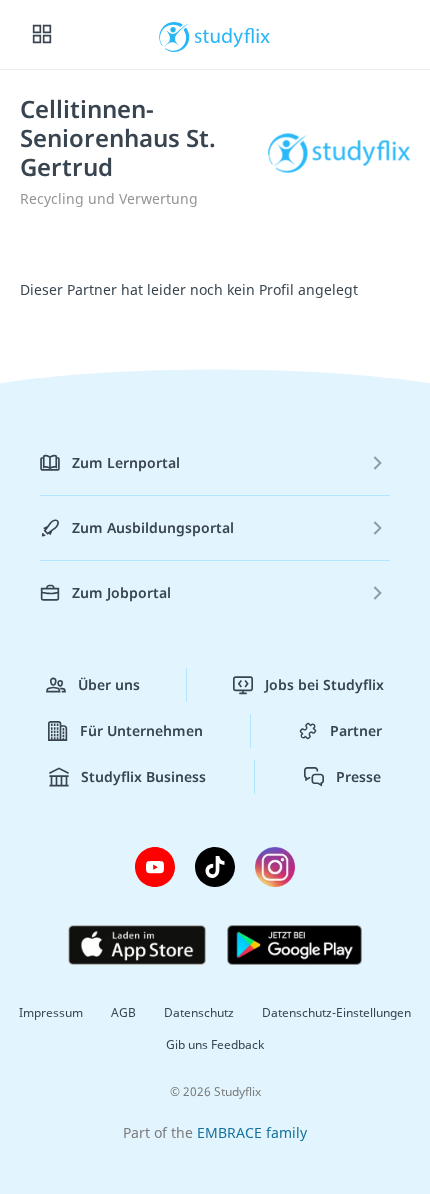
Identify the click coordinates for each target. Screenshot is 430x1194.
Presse (358, 776)
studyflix (232, 35)
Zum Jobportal (121, 592)
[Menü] (42, 35)
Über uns (109, 684)
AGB (123, 1012)
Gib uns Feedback (215, 1044)
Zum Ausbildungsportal (153, 527)
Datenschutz (199, 1012)
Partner (356, 730)
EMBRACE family (252, 1132)
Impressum (51, 1012)
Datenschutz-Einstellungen (336, 1012)
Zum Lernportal (126, 462)
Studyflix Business (143, 776)
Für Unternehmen (141, 730)
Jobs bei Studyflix (324, 684)
